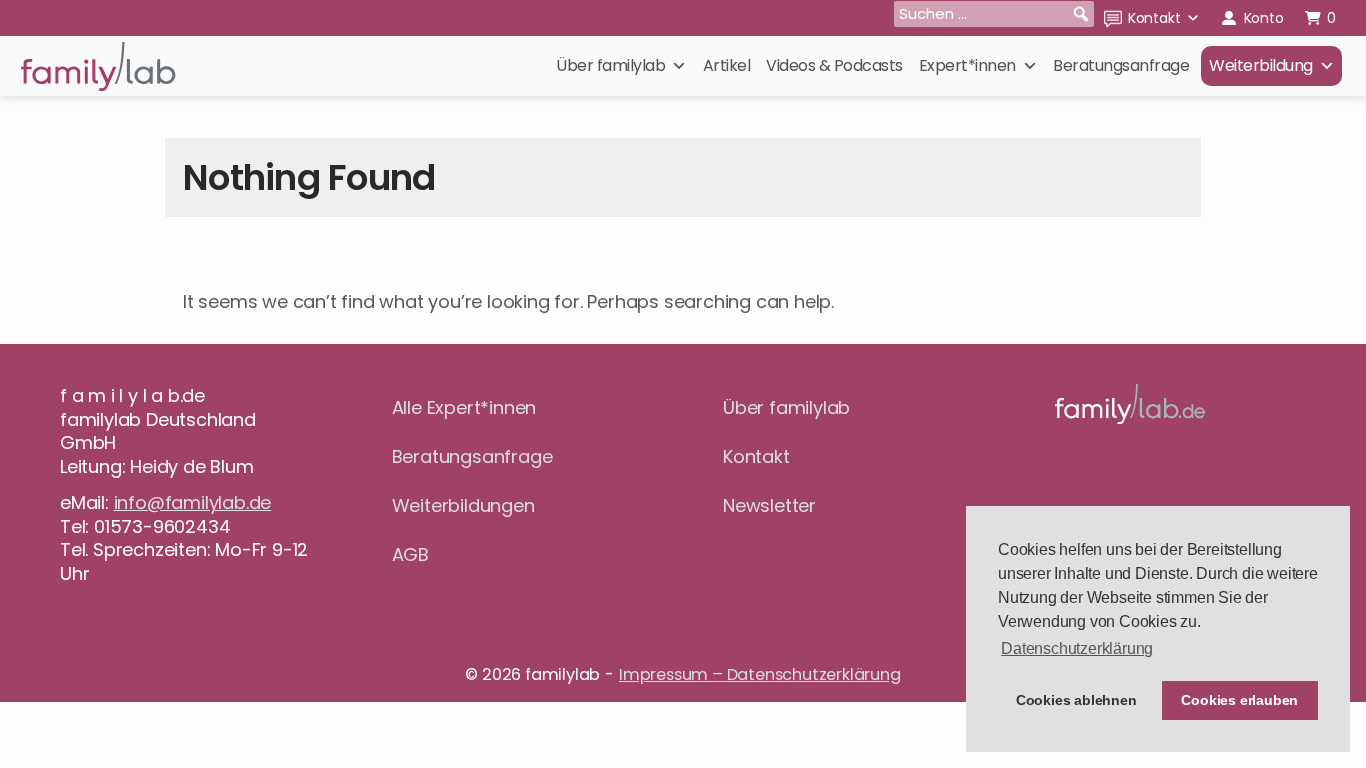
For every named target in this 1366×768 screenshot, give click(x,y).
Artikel (727, 65)
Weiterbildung (1261, 65)
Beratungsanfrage (1121, 65)
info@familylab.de (193, 502)
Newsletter (769, 505)
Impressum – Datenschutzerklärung (760, 674)
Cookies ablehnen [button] (1076, 700)
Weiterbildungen (463, 505)
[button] (1081, 14)
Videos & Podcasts (834, 65)
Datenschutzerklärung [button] (1077, 648)
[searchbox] (994, 14)
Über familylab (610, 65)
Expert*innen (967, 65)
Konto (1264, 18)
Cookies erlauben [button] (1239, 700)
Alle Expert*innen (464, 407)
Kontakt (1154, 18)
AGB (410, 554)
